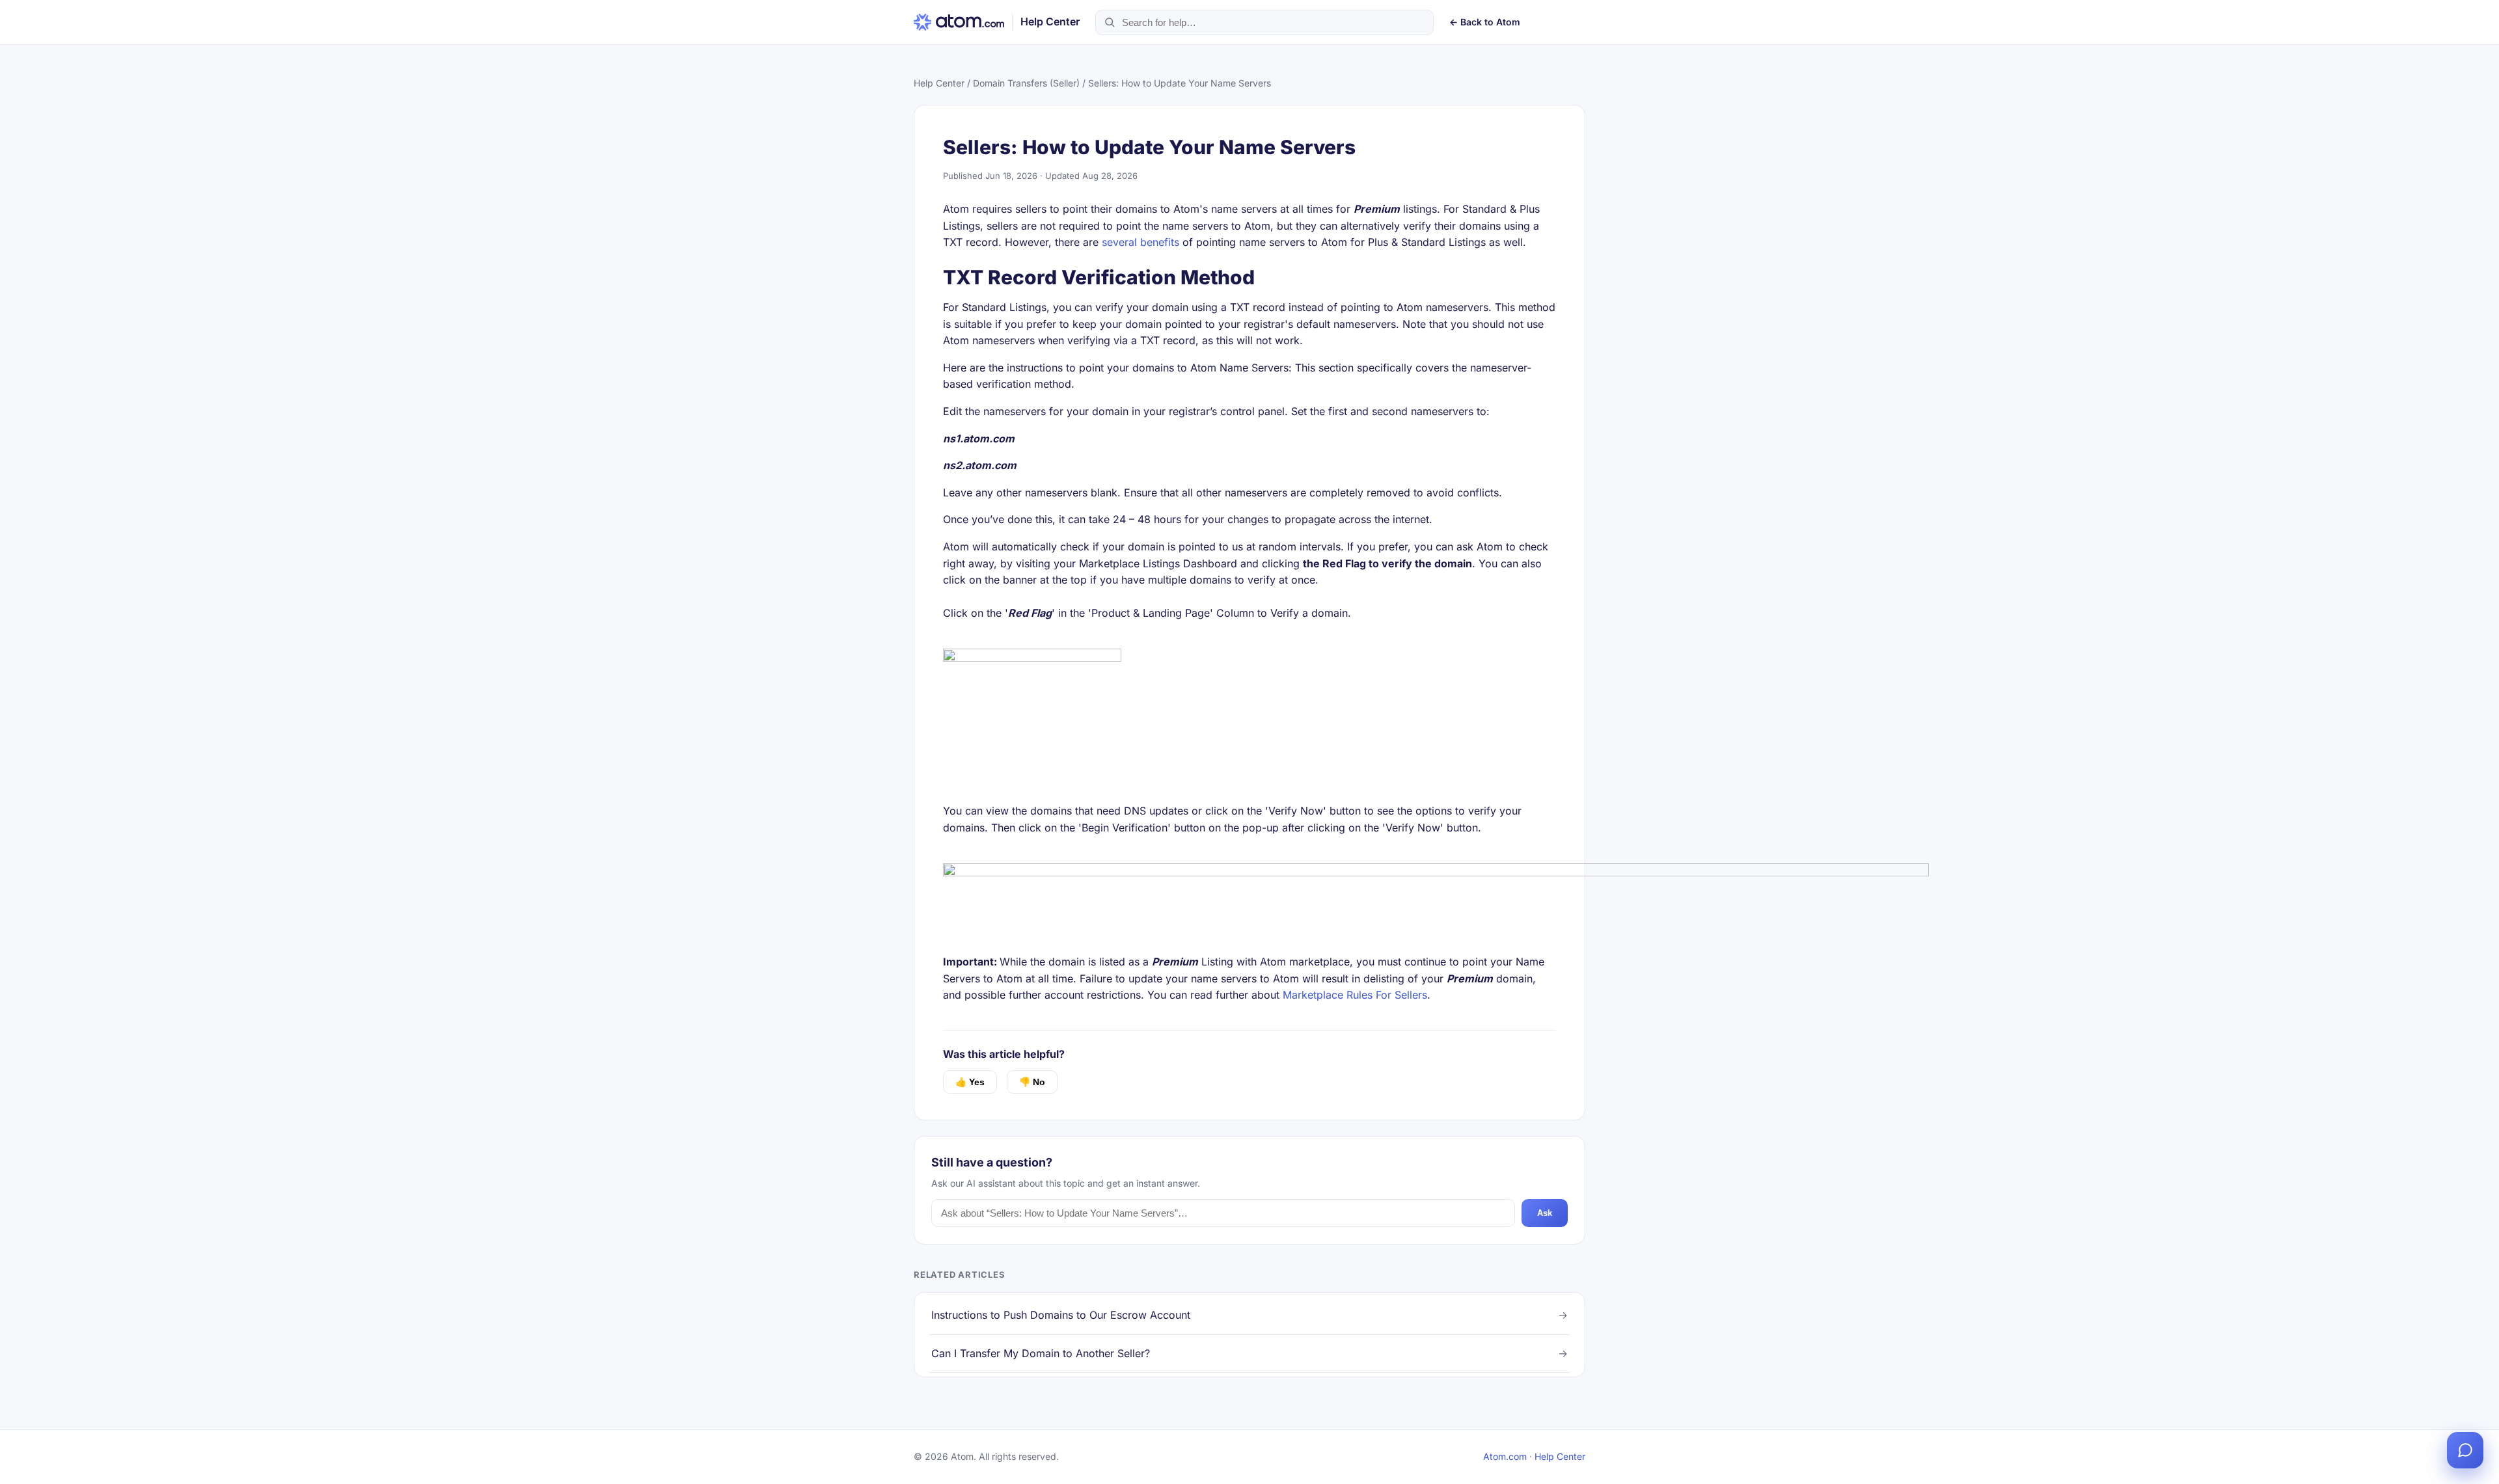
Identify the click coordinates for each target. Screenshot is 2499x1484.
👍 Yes (970, 1082)
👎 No (1032, 1082)
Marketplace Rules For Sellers (1355, 995)
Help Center (939, 83)
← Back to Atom (1485, 22)
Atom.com (1505, 1456)
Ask (1545, 1213)
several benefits (1140, 242)
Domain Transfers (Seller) (1026, 83)
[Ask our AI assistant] (2465, 1450)
